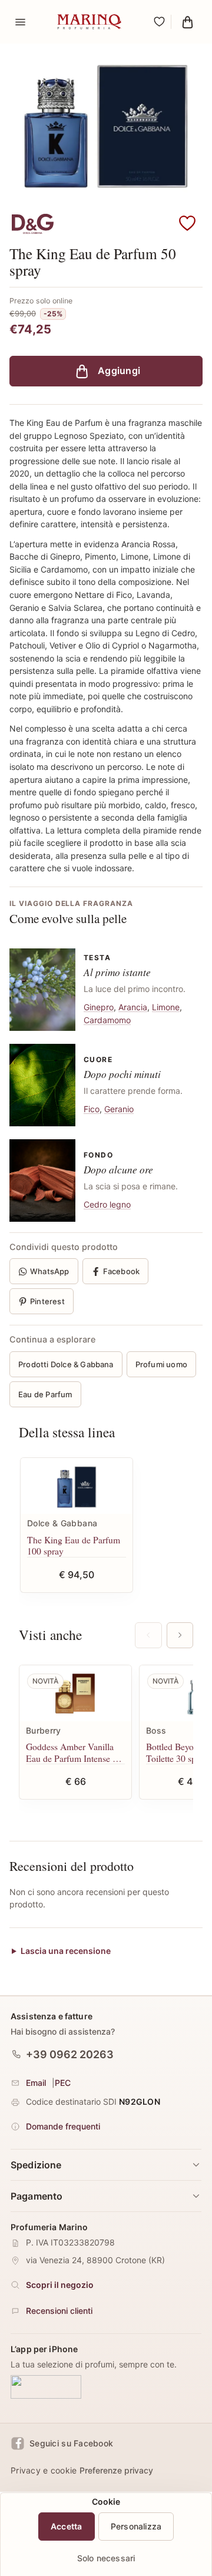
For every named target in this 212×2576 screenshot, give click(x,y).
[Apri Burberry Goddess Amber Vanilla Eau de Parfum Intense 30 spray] (75, 1693)
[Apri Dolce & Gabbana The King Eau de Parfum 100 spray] (77, 1486)
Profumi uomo (161, 1364)
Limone (166, 1007)
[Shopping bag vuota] (187, 22)
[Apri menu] (20, 22)
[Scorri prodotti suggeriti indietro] (148, 1635)
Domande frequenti (63, 2126)
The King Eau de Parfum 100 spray (74, 1545)
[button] (187, 224)
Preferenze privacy (116, 2470)
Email (36, 2083)
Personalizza (136, 2526)
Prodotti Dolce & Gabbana (66, 1364)
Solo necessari (106, 2558)
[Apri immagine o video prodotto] (106, 127)
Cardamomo (107, 1020)
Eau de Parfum (45, 1394)
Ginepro (99, 1007)
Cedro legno (107, 1204)
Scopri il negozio (60, 2285)
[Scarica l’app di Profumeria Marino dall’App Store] (46, 2387)
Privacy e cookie (44, 2470)
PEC (63, 2083)
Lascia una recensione (66, 1951)
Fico (92, 1109)
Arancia (133, 1007)
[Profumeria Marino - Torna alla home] (90, 22)
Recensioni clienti (59, 2311)
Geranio (119, 1109)
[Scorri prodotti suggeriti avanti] (180, 1635)
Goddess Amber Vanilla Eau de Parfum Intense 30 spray (74, 1752)
